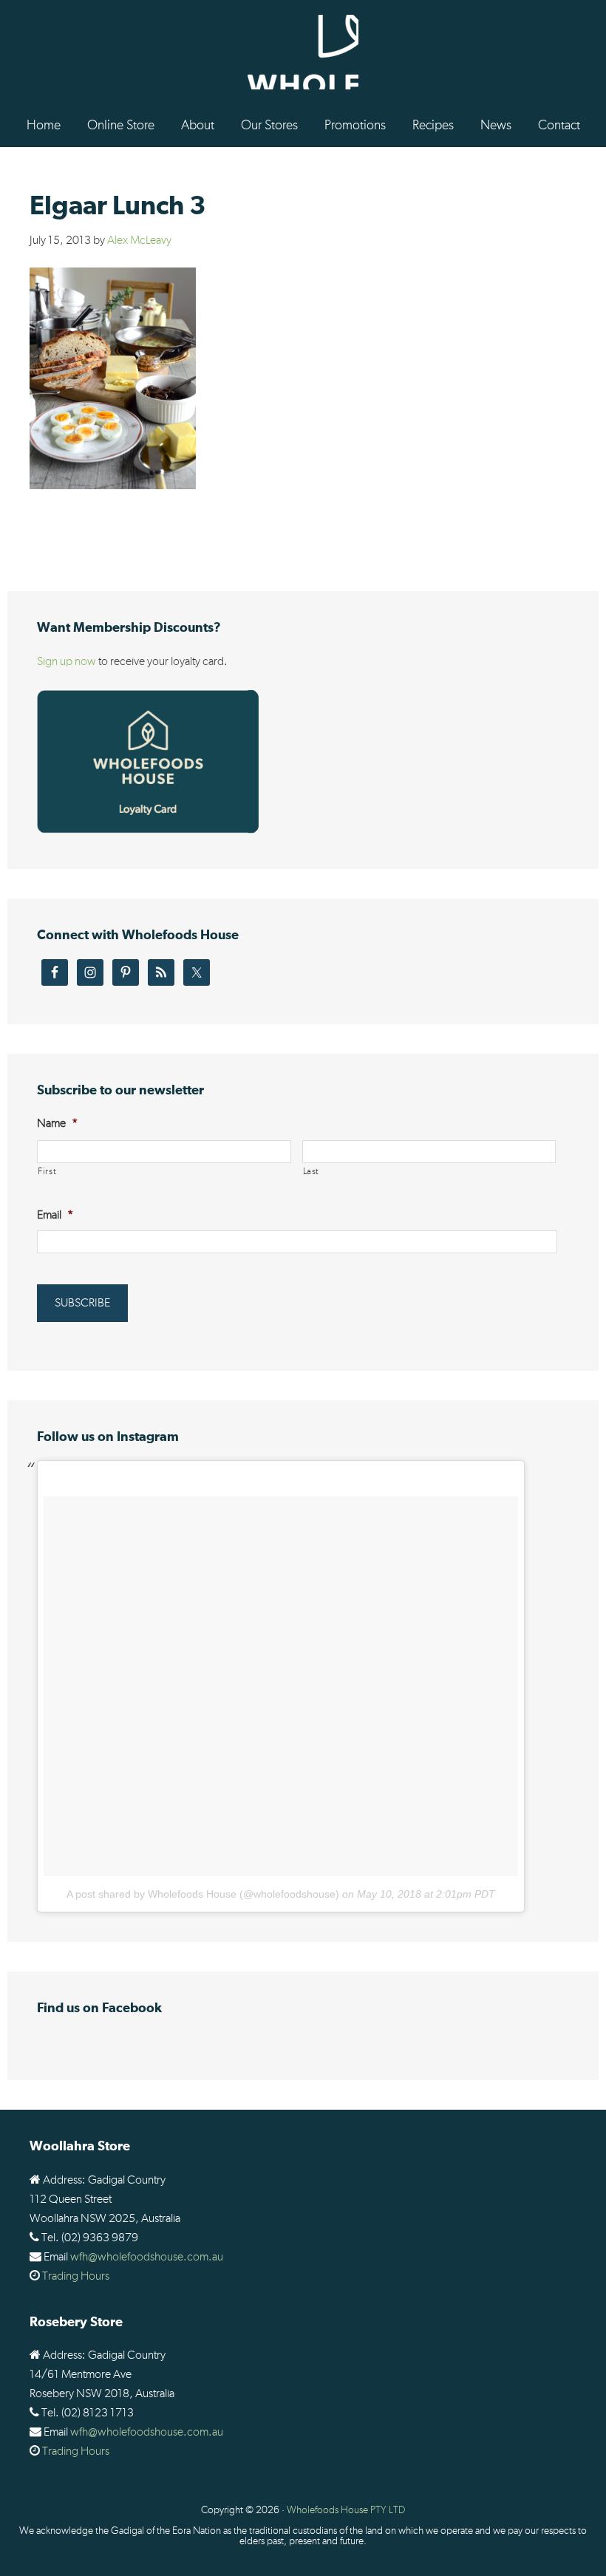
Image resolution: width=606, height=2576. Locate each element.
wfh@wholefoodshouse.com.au (147, 2257)
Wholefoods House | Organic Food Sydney (303, 52)
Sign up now (67, 661)
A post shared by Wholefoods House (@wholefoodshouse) (203, 1894)
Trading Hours (76, 2276)
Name (57, 1123)
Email (55, 1215)
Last (311, 1172)
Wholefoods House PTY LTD (346, 2510)
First (47, 1172)
